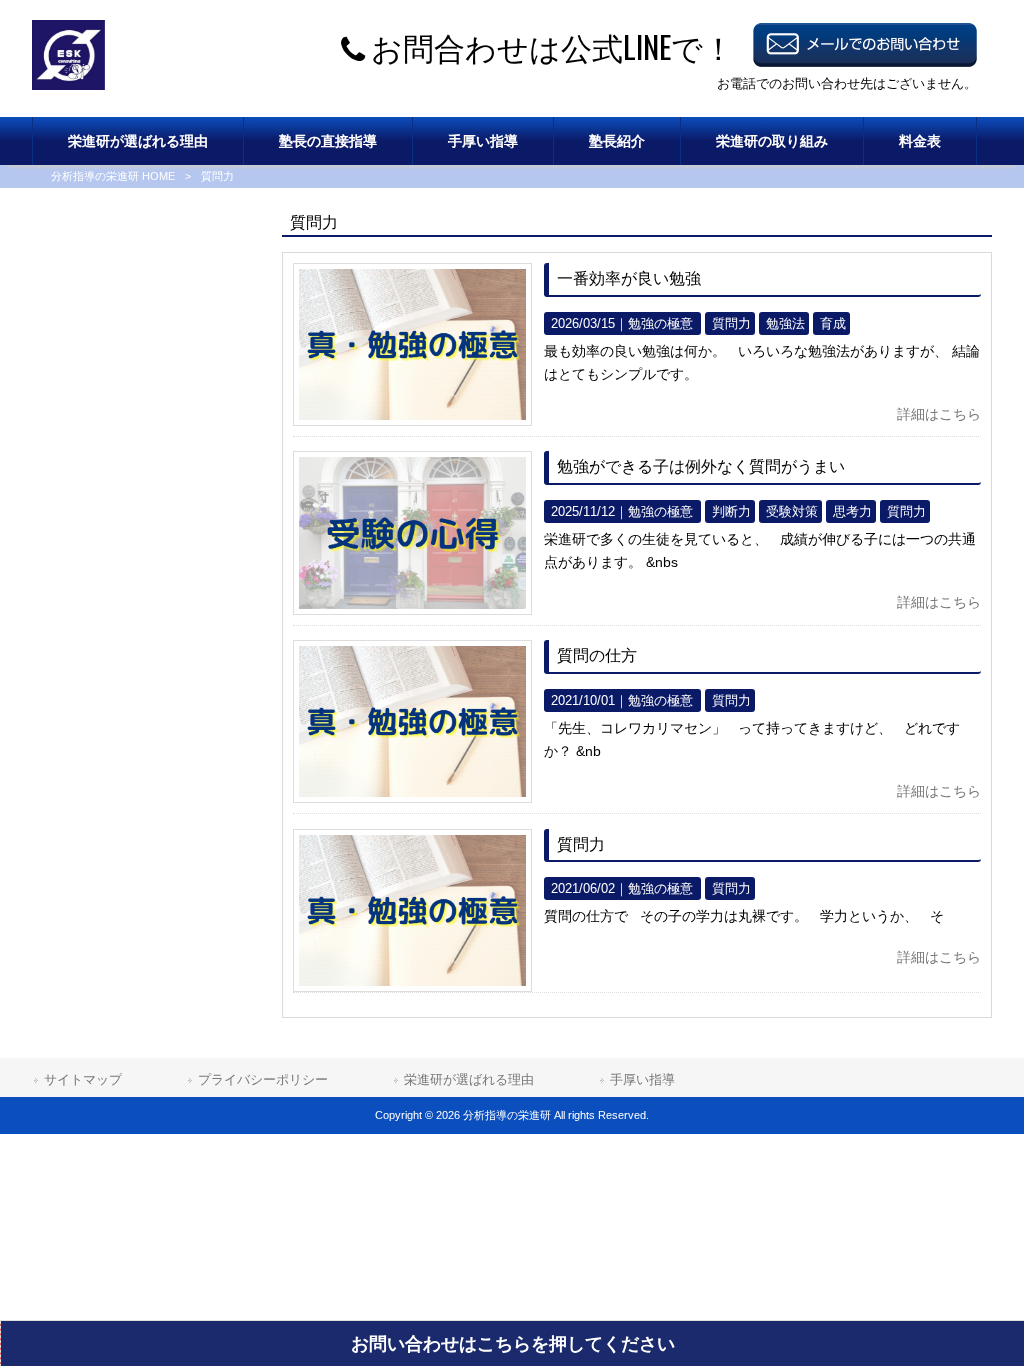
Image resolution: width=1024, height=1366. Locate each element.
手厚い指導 (642, 1079)
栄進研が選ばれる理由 (469, 1079)
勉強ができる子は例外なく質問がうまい (701, 466)
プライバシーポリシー (263, 1079)
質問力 (581, 844)
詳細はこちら (939, 414)
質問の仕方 (597, 655)
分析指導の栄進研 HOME (113, 176)
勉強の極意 (660, 323)
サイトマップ (83, 1079)
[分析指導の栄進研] (68, 85)
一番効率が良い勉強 (629, 278)
